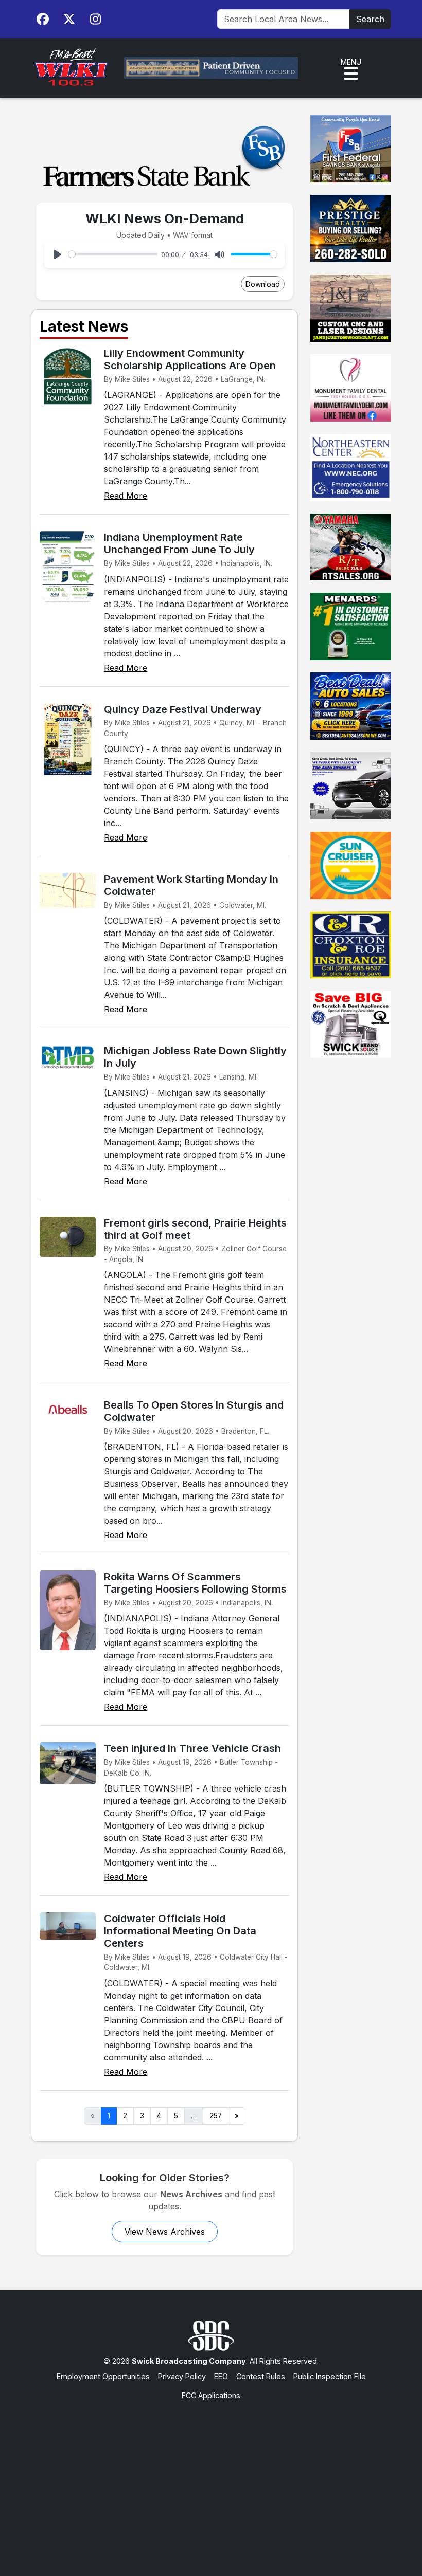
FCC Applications (211, 2395)
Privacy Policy (182, 2376)
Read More (126, 496)
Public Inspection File (330, 2376)
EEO (221, 2376)
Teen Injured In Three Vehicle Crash (192, 1748)
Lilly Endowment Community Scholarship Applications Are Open (190, 359)
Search (370, 19)
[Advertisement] (211, 2478)
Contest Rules (261, 2376)
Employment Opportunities (103, 2376)
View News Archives (165, 2232)
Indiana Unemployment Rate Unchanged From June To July (179, 543)
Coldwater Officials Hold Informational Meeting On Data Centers (180, 1931)
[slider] (113, 254)
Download (263, 284)
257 (216, 2116)
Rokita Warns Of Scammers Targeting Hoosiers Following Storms (195, 1583)
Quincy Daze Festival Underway (183, 709)
